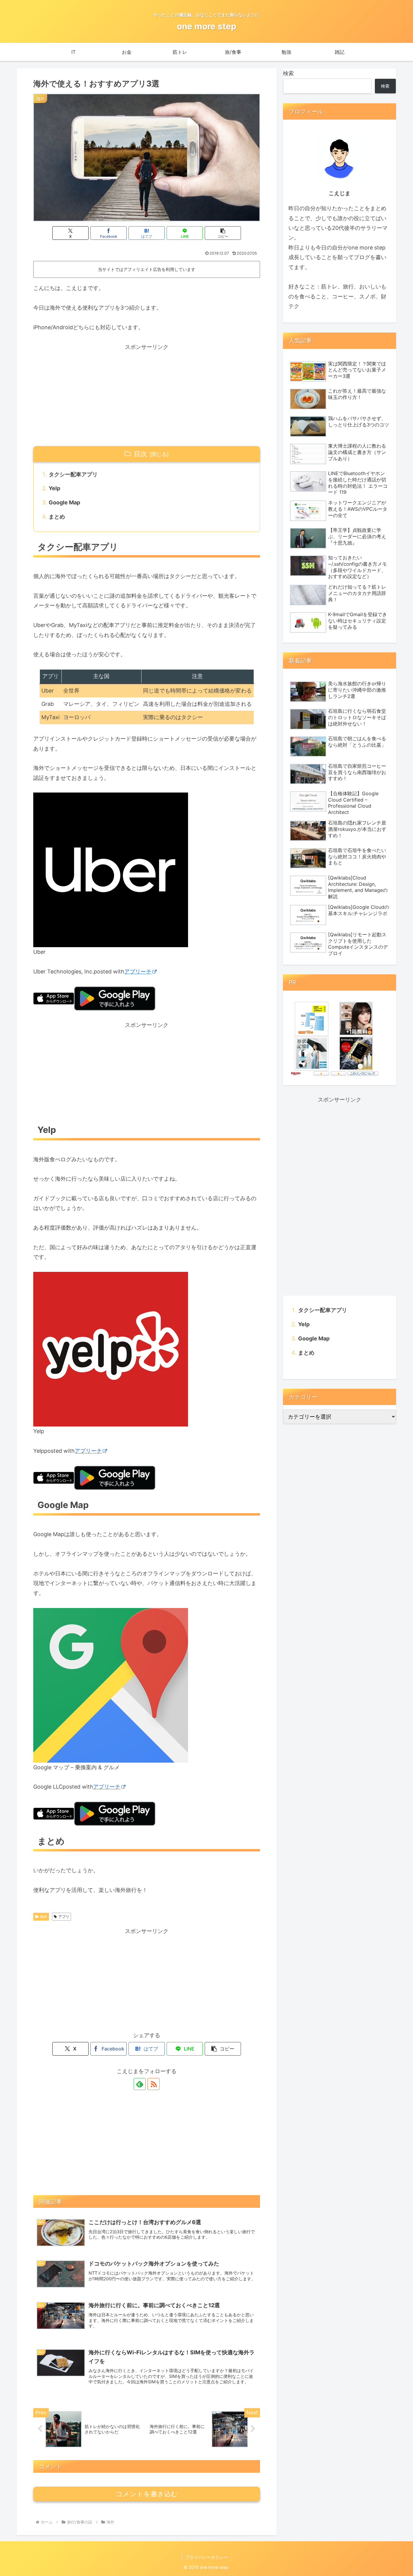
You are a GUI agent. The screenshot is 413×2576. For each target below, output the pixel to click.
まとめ (57, 517)
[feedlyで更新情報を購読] (140, 2084)
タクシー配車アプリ (73, 474)
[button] (223, 233)
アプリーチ (138, 971)
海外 (44, 1917)
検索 (288, 73)
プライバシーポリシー (207, 2557)
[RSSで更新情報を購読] (154, 2084)
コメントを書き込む (147, 2494)
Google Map (64, 502)
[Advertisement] (147, 394)
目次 (141, 454)
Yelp (54, 488)
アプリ (64, 1917)
